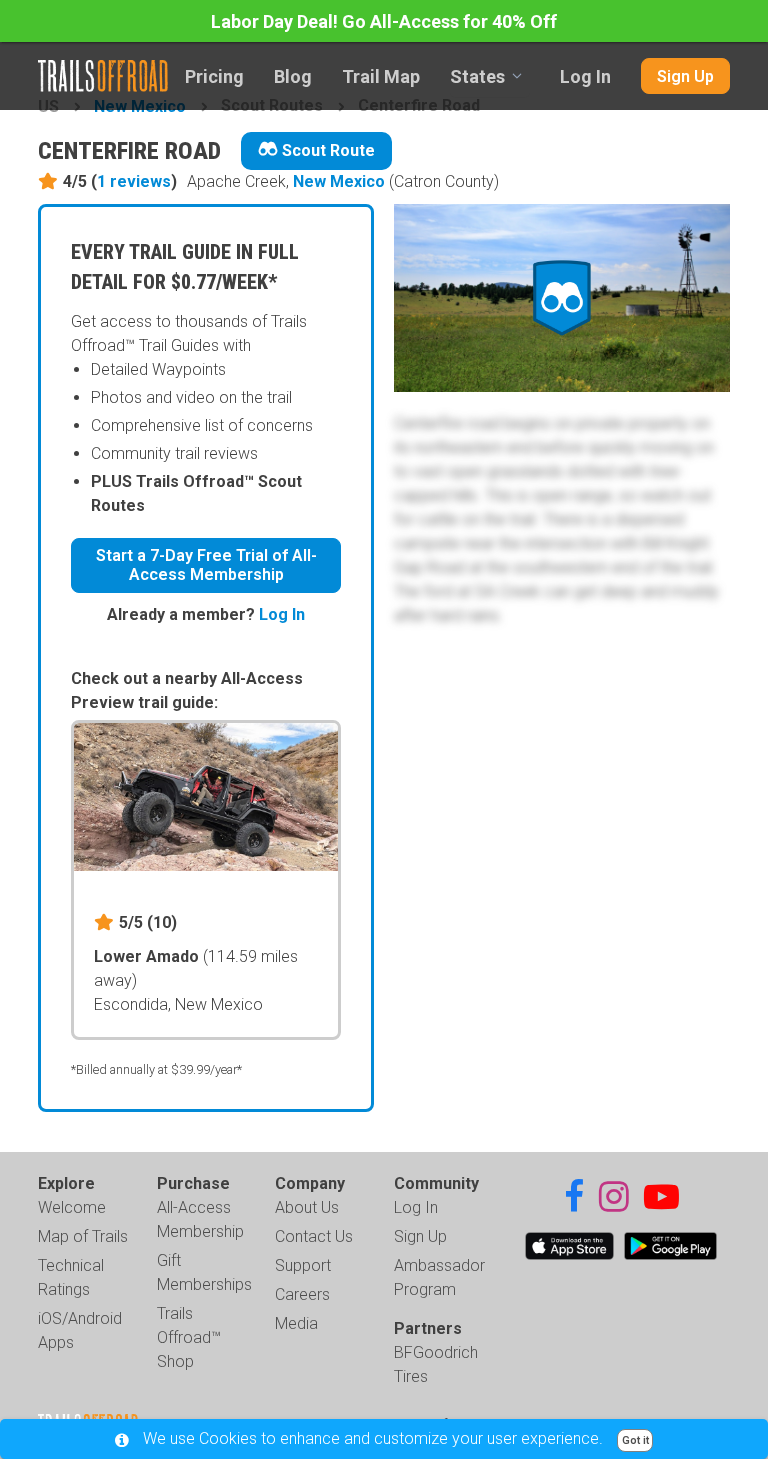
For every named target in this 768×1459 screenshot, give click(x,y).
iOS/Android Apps (80, 1330)
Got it (635, 1440)
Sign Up (685, 76)
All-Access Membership (200, 1219)
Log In (585, 76)
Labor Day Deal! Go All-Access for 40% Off (384, 21)
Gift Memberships (204, 1272)
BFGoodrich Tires (436, 1364)
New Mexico (339, 181)
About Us (307, 1207)
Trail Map (381, 76)
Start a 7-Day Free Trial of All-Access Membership (206, 565)
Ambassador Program (439, 1277)
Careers (302, 1294)
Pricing (214, 76)
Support (303, 1265)
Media (296, 1323)
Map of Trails (83, 1236)
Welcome (72, 1207)
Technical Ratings (71, 1277)
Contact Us (314, 1236)
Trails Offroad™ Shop (189, 1337)
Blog (293, 76)
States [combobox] (477, 76)
